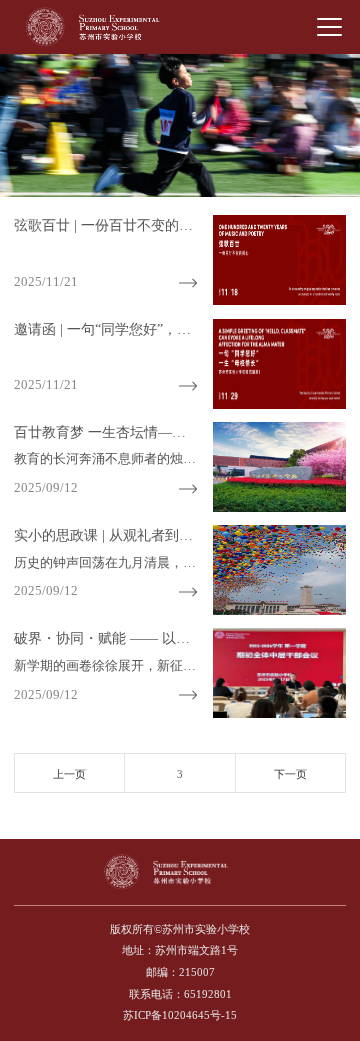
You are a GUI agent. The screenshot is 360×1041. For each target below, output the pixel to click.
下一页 (290, 774)
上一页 (69, 774)
